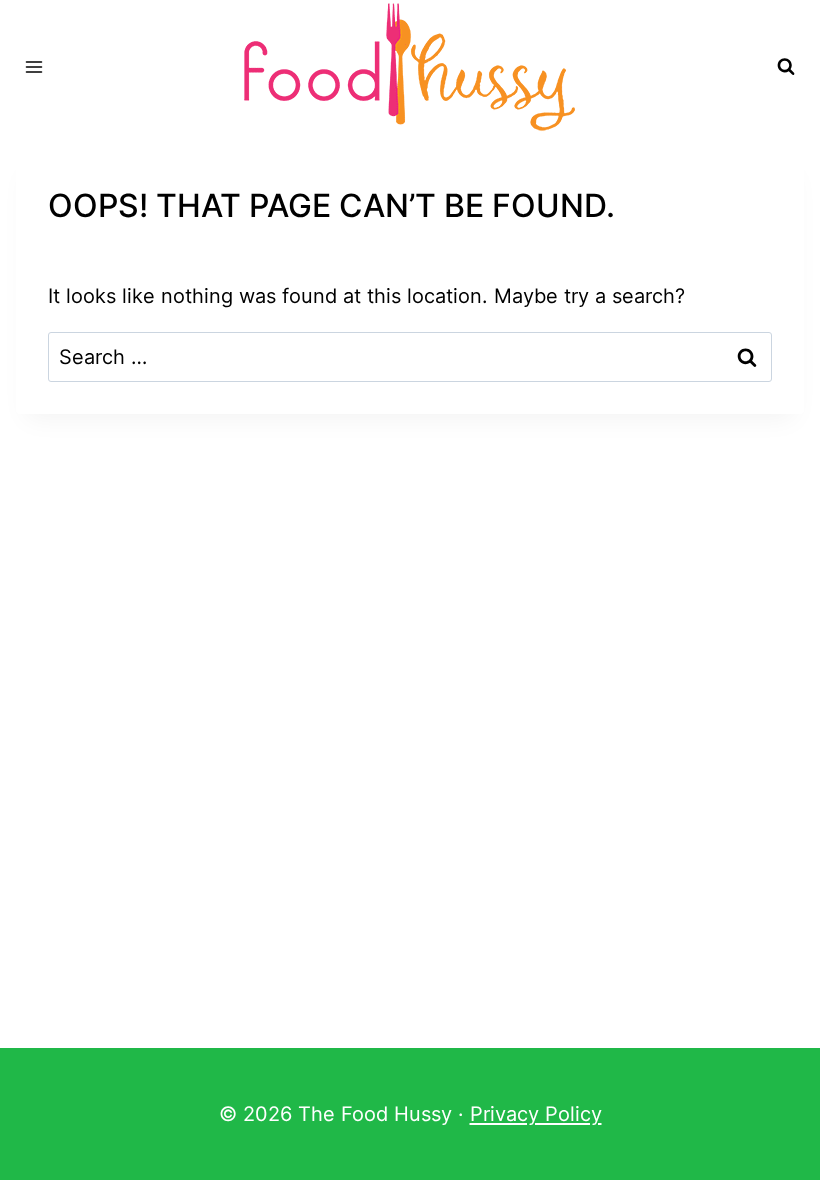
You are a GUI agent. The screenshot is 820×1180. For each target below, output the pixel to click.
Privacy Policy (536, 1114)
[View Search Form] (786, 67)
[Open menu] (34, 66)
